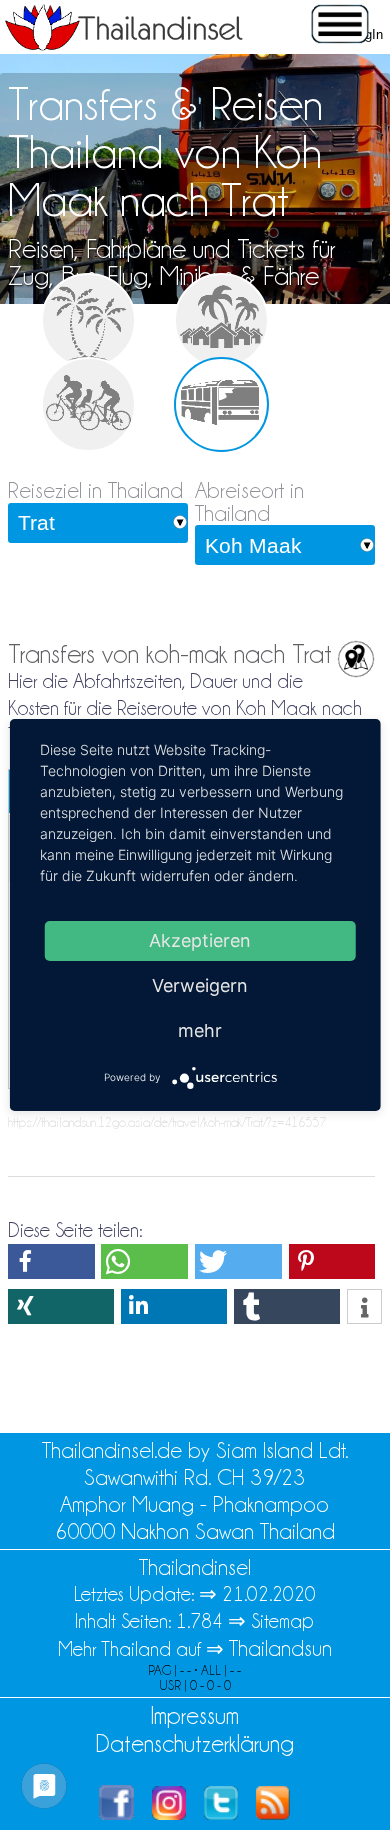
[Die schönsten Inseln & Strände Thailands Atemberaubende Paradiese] (88, 320)
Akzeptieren (200, 940)
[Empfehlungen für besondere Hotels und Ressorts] (221, 320)
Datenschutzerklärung (195, 1743)
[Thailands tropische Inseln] (124, 44)
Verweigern (200, 985)
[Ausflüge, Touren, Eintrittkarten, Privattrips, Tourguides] (88, 404)
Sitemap (282, 1621)
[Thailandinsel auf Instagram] (169, 1812)
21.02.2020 (269, 1594)
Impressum (194, 1715)
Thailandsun (280, 1648)
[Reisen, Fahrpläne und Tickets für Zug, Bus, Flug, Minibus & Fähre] (221, 404)
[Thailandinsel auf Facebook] (116, 1812)
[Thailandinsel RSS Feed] (273, 1812)
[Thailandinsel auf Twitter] (221, 1812)
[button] (51, 1261)
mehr (200, 1030)
